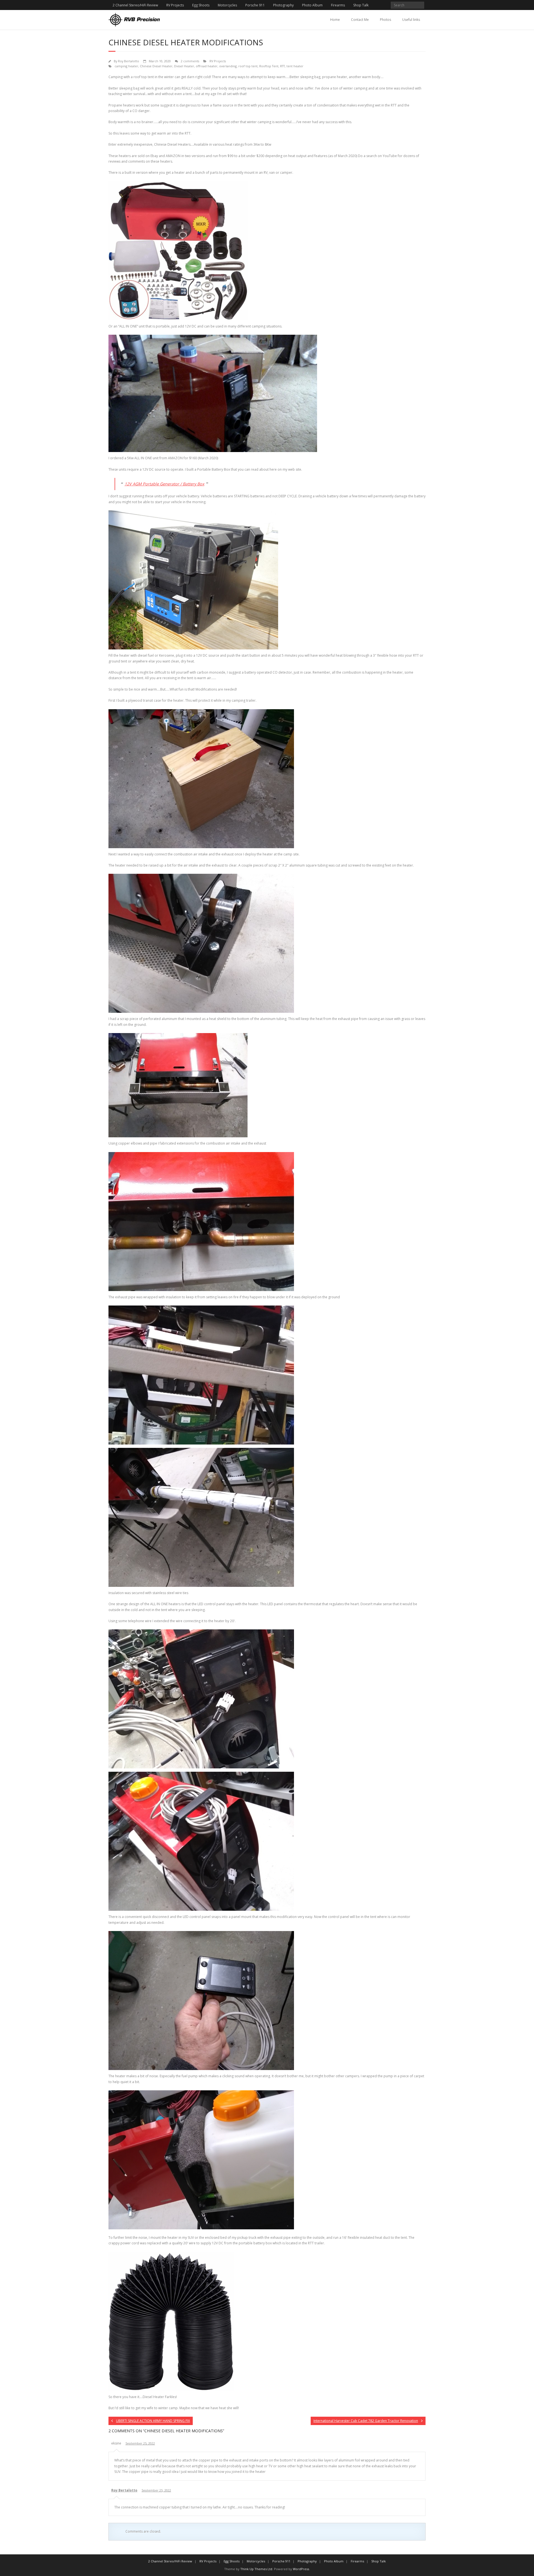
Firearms (338, 5)
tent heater (295, 66)
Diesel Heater (184, 66)
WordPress (301, 2569)
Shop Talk (361, 5)
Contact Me (360, 20)
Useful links (411, 20)
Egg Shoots (201, 5)
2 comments (190, 61)
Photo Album (312, 5)
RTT (282, 66)
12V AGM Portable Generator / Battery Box (165, 484)
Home (335, 20)
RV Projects (175, 5)
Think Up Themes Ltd (256, 2569)
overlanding (228, 66)
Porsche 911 (255, 5)
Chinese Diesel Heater (156, 66)
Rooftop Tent (269, 66)
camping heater (126, 66)
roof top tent (248, 66)
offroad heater (207, 66)
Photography (283, 5)
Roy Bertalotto (128, 61)
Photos (385, 20)
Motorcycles (227, 5)
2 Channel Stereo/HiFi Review (135, 5)
